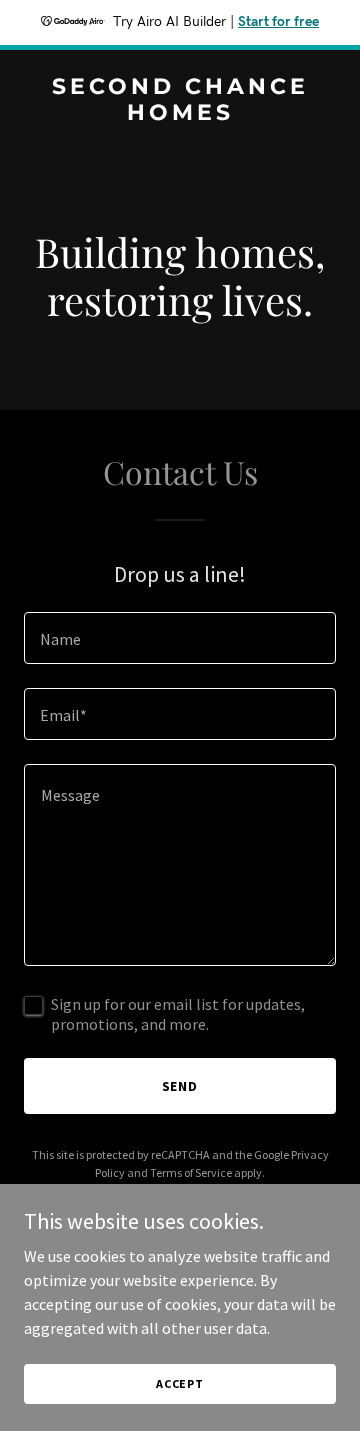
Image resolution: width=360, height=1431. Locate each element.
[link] (180, 114)
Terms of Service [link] (191, 1172)
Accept (180, 1383)
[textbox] (180, 638)
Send (180, 1086)
